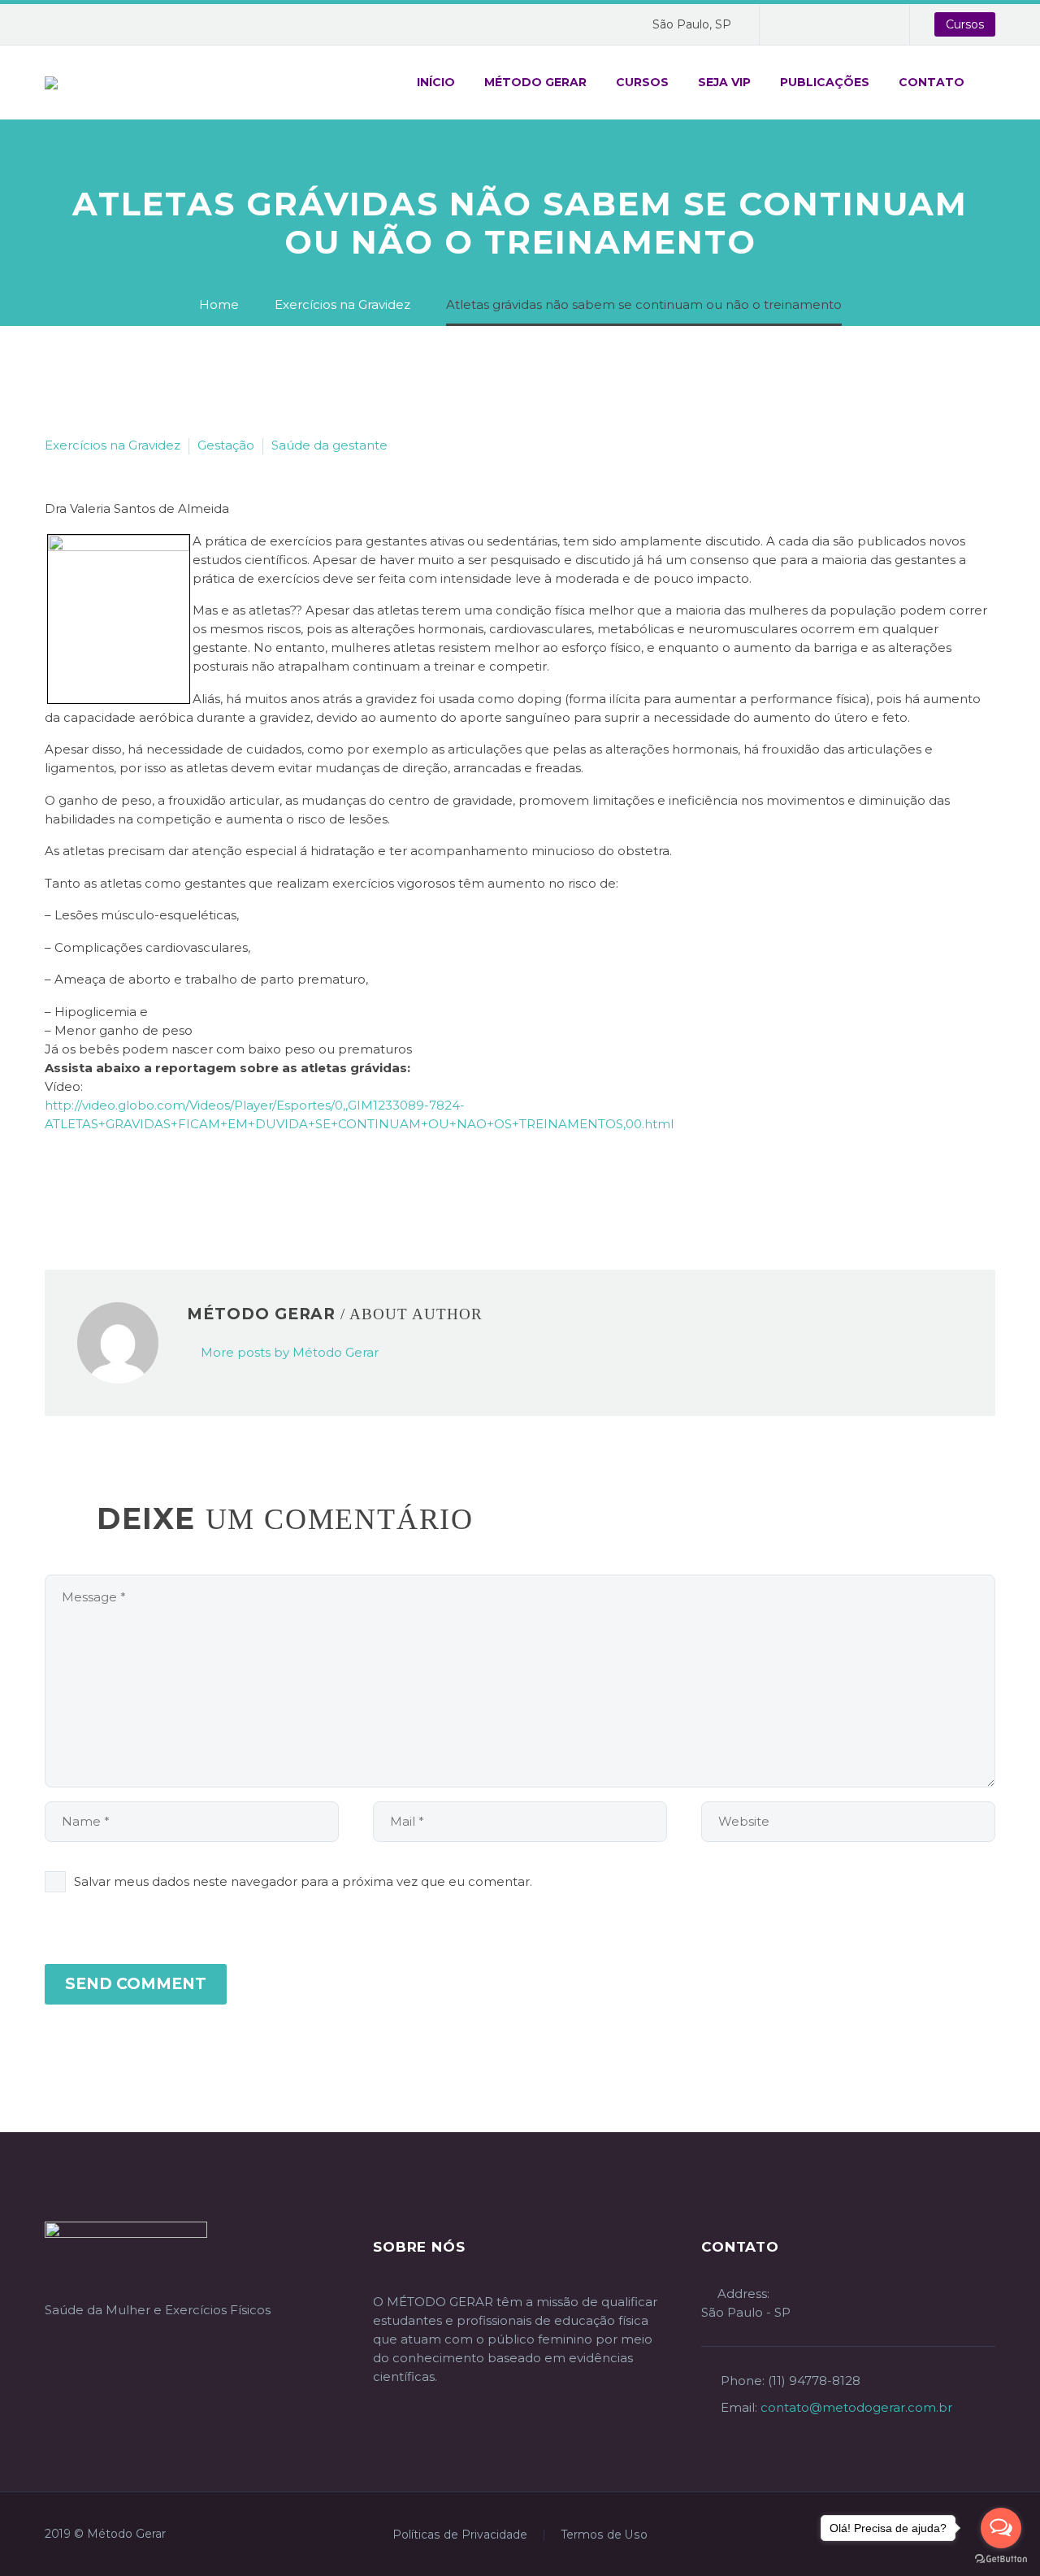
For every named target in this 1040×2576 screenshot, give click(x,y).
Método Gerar (535, 82)
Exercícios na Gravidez (113, 445)
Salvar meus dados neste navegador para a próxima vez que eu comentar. (303, 1881)
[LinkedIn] (153, 1188)
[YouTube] (845, 24)
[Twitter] (80, 1188)
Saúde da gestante (329, 445)
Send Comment (136, 1984)
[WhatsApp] (869, 24)
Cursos (965, 24)
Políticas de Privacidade (460, 2535)
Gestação (226, 445)
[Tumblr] (128, 1188)
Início (436, 82)
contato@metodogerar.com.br (856, 2407)
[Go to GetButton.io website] (1001, 2559)
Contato (932, 82)
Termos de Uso (604, 2535)
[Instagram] (821, 24)
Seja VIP (724, 82)
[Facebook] (796, 24)
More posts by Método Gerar (290, 1352)
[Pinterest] (104, 1188)
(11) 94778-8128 (814, 2381)
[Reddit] (177, 1188)
